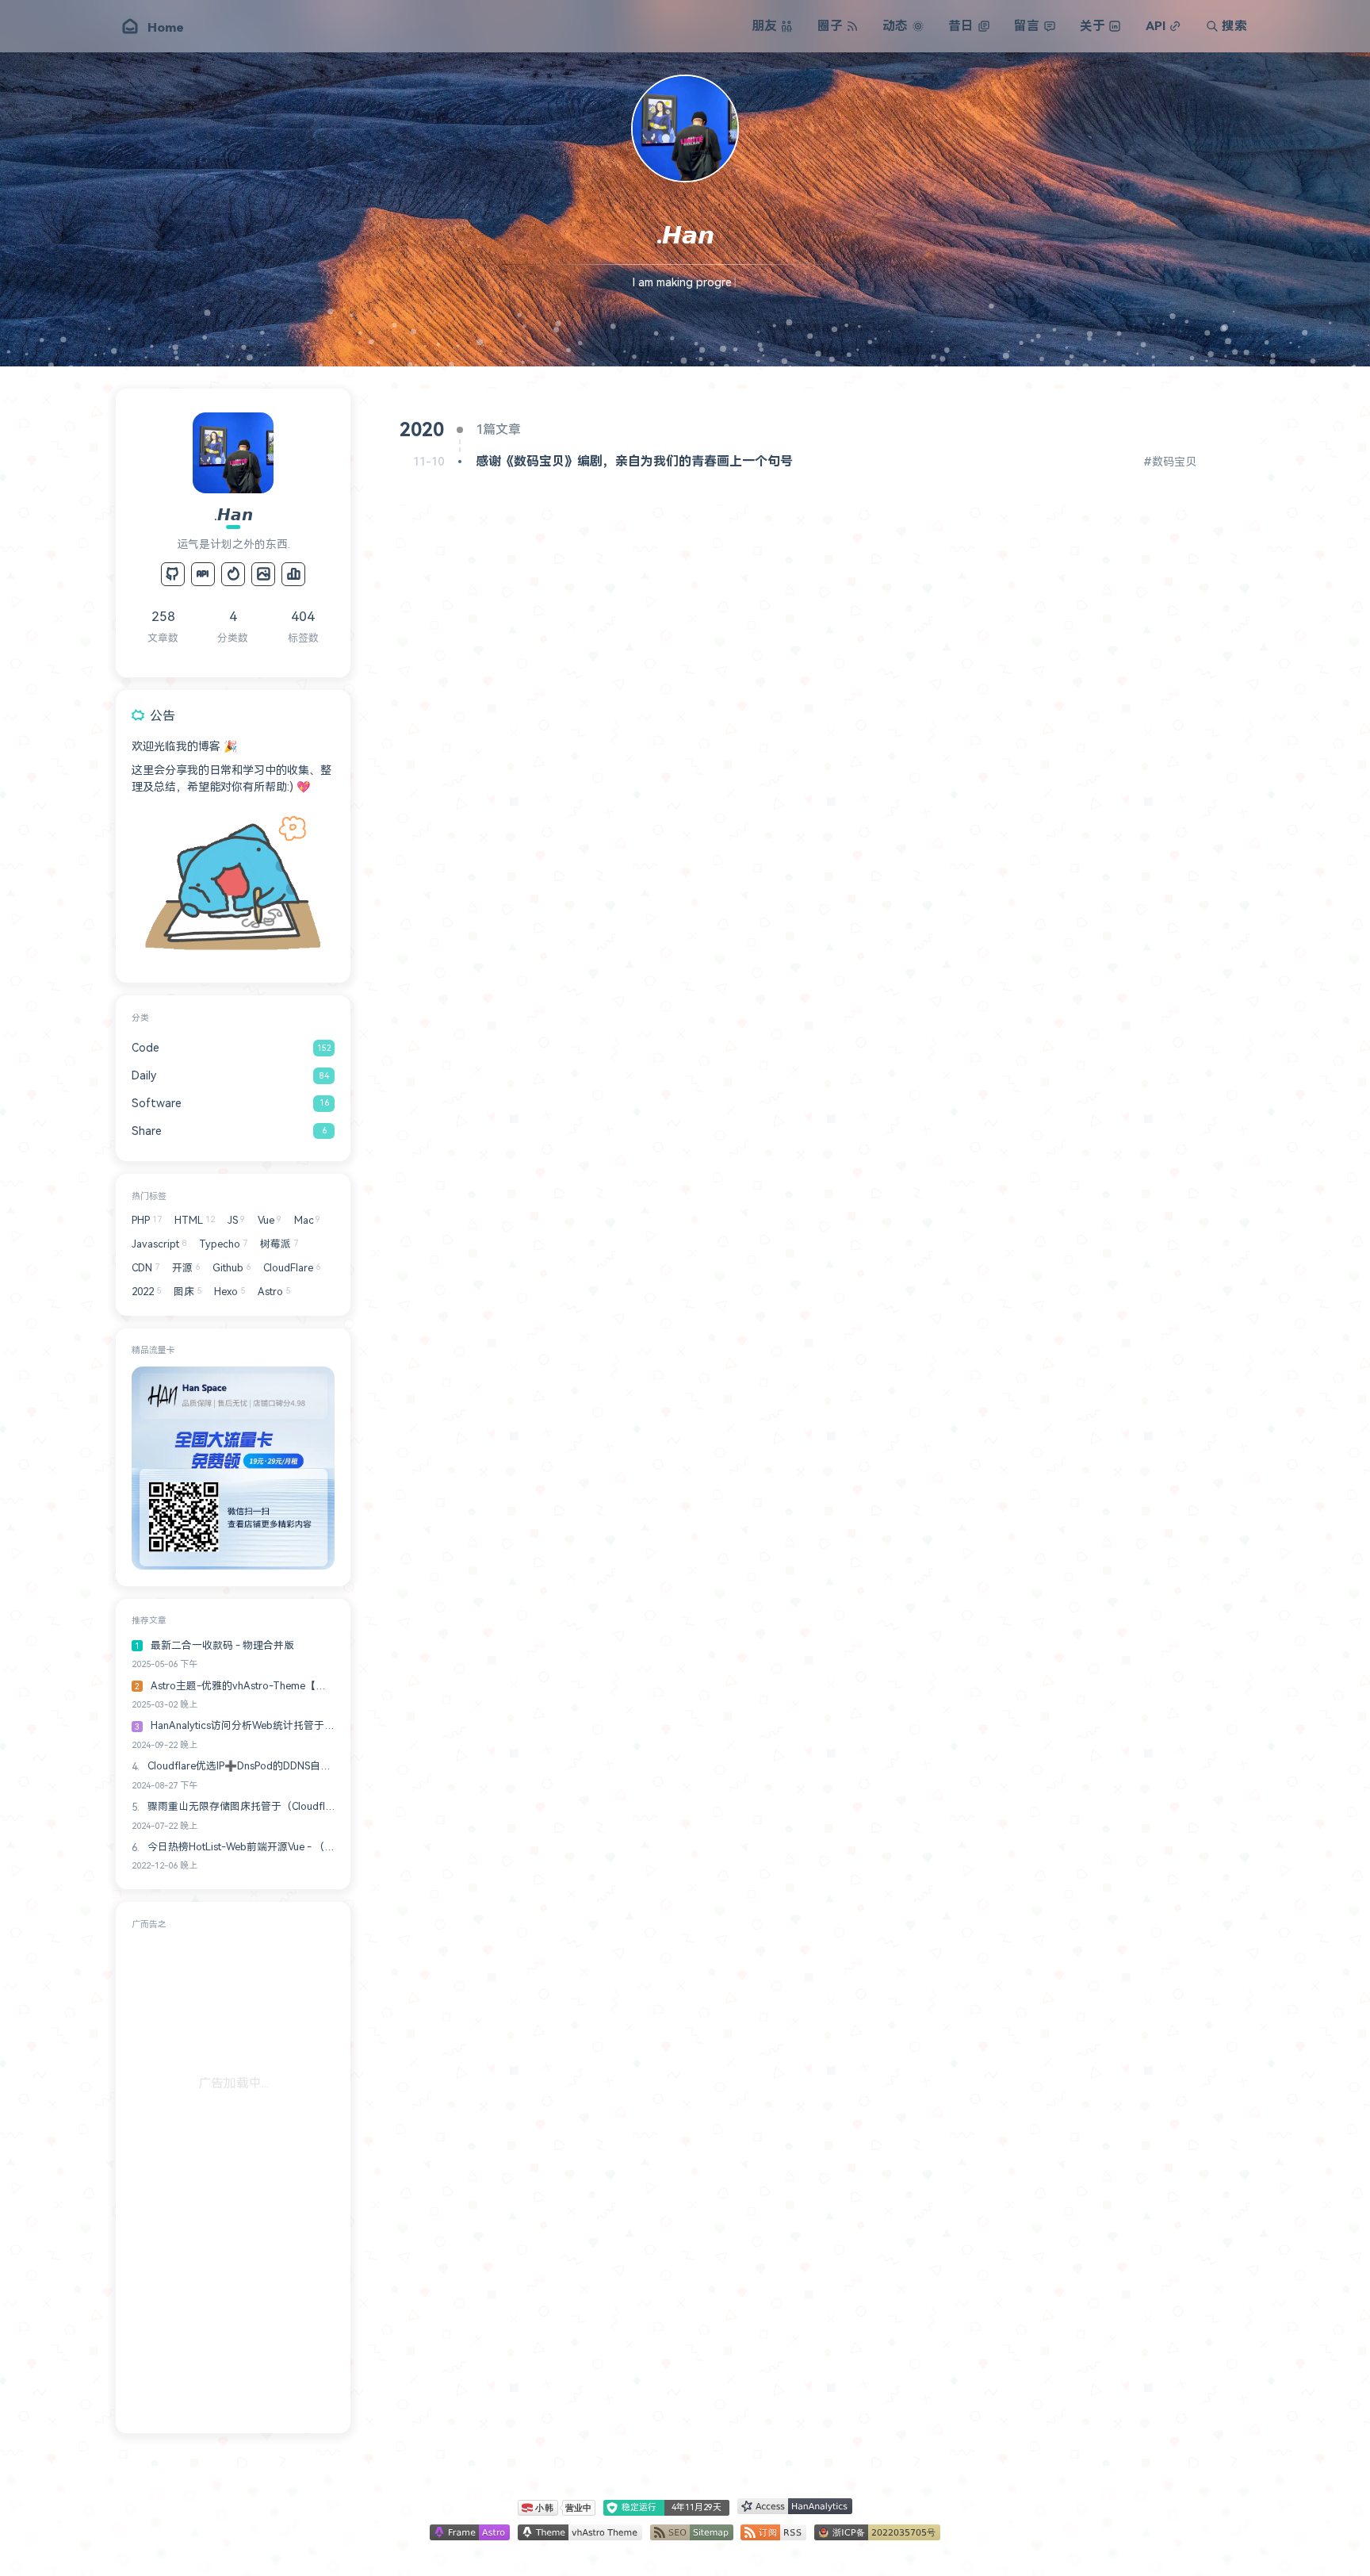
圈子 (830, 26)
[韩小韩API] (203, 574)
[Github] (173, 574)
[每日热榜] (233, 574)
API (1156, 26)
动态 (895, 26)
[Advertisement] (233, 2179)
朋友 (764, 26)
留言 (1027, 26)
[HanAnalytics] (293, 574)
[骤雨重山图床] (263, 574)
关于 (1093, 26)
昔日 (961, 26)
